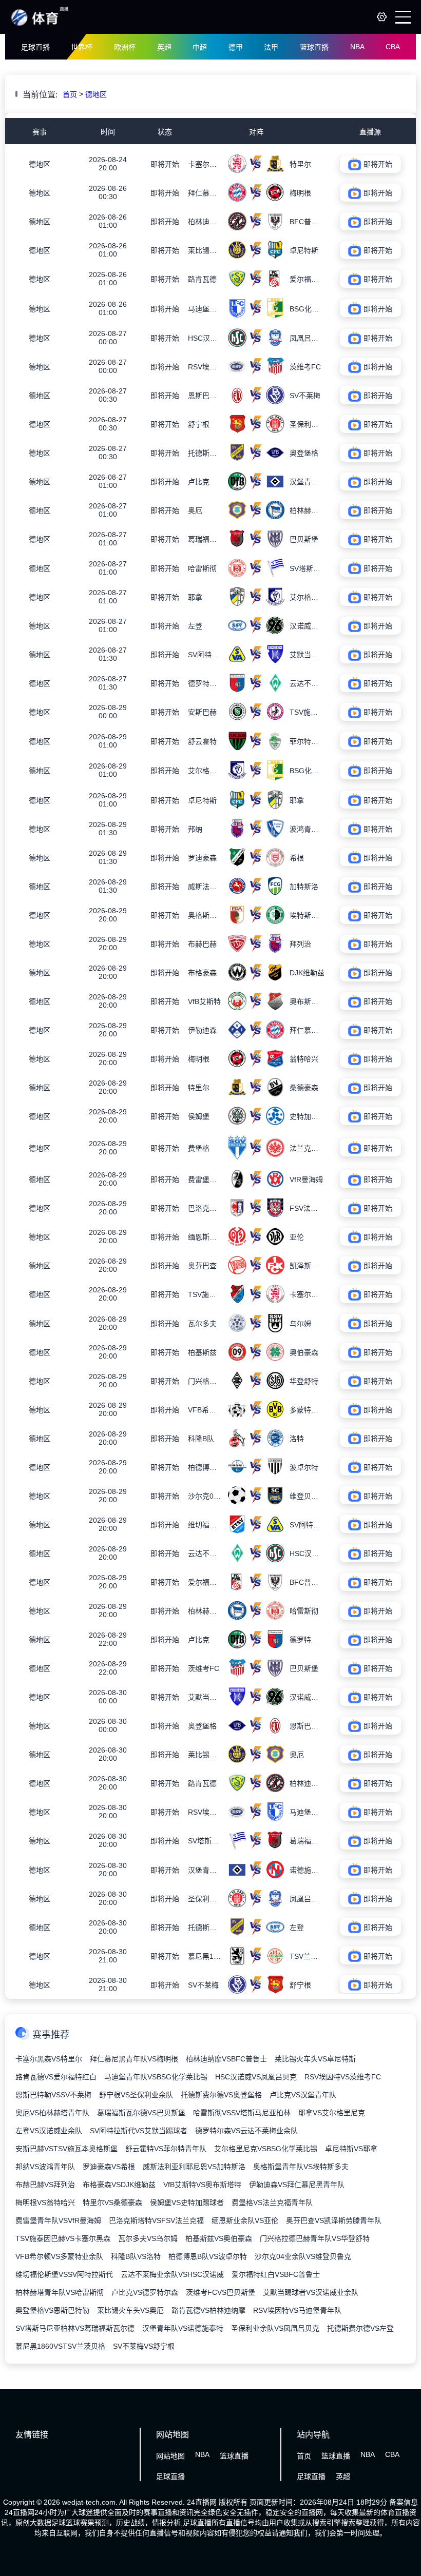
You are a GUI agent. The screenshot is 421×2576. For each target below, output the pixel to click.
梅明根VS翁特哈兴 (45, 2203)
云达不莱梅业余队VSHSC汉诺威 (172, 2274)
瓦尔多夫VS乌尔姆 (148, 2238)
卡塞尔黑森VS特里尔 (49, 2059)
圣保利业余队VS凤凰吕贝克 (275, 2328)
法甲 (271, 47)
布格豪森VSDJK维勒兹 (119, 2185)
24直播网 (202, 2502)
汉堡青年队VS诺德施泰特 (183, 2328)
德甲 (236, 47)
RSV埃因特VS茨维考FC (343, 2077)
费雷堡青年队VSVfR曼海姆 (58, 2220)
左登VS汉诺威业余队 (49, 2131)
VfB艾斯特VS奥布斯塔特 (202, 2185)
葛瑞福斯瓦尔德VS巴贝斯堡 (141, 2113)
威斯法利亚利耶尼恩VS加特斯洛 (194, 2167)
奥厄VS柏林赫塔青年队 (52, 2113)
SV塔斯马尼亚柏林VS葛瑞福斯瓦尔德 (75, 2328)
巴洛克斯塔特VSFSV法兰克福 (156, 2220)
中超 (200, 47)
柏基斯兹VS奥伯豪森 (219, 2238)
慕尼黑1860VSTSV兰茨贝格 (60, 2346)
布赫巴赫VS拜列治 (45, 2185)
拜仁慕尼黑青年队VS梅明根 (134, 2059)
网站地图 (170, 2456)
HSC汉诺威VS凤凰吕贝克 (256, 2077)
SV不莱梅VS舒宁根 (144, 2346)
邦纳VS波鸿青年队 (45, 2167)
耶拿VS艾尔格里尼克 (332, 2113)
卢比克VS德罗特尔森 (145, 2292)
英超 (164, 47)
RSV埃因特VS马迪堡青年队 (297, 2310)
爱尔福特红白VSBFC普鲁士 (276, 2274)
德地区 (96, 94)
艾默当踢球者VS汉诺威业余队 (311, 2292)
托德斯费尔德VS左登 (360, 2328)
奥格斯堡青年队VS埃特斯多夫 (301, 2167)
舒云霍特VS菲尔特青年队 (166, 2149)
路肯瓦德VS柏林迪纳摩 (208, 2310)
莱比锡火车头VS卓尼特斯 (315, 2059)
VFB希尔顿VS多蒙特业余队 (59, 2256)
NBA (357, 47)
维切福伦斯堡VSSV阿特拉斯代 (64, 2274)
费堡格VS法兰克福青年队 (272, 2203)
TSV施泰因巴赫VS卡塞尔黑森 (63, 2238)
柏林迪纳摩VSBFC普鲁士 (226, 2059)
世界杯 (82, 47)
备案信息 (404, 2502)
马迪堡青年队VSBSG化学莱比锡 (156, 2077)
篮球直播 (314, 47)
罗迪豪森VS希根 (109, 2167)
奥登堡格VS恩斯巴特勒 (52, 2310)
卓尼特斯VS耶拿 (351, 2149)
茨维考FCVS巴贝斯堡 (221, 2292)
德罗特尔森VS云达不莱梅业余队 (246, 2131)
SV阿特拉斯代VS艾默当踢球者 (139, 2131)
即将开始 (165, 164)
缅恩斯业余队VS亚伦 (245, 2220)
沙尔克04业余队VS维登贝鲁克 (303, 2256)
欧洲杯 (125, 47)
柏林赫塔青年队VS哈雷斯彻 (60, 2292)
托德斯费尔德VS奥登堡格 (221, 2095)
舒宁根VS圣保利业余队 (136, 2095)
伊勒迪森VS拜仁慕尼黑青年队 (297, 2185)
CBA (393, 47)
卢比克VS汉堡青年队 (303, 2095)
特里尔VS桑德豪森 (112, 2203)
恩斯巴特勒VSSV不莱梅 (53, 2095)
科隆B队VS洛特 (136, 2256)
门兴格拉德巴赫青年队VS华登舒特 (315, 2238)
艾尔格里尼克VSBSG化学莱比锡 (266, 2149)
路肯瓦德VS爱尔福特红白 (56, 2077)
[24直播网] (40, 25)
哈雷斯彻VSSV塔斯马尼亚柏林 (242, 2113)
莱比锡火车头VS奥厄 (130, 2310)
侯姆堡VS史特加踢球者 (187, 2203)
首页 (70, 94)
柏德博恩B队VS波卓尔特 (208, 2256)
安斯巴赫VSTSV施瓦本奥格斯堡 (66, 2149)
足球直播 (35, 47)
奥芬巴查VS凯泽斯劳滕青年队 (334, 2220)
